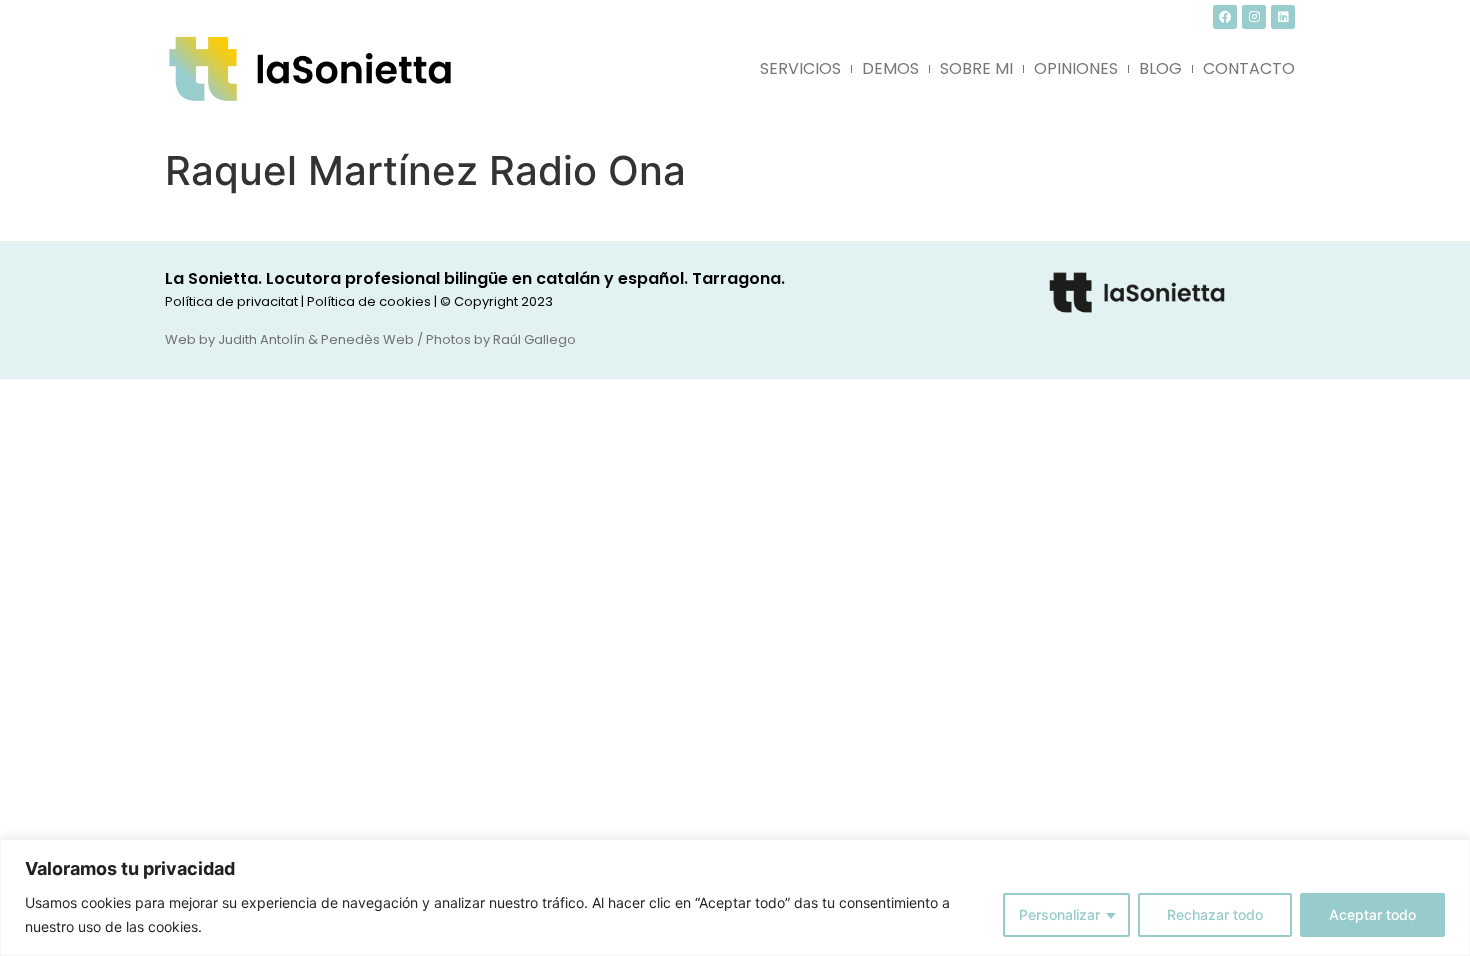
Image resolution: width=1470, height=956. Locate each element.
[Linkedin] (1283, 17)
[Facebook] (1225, 17)
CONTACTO (1249, 68)
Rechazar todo (1215, 914)
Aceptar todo (1372, 914)
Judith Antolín (261, 339)
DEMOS (890, 68)
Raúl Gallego (534, 339)
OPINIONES (1076, 68)
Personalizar (1059, 914)
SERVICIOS (800, 68)
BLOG (1160, 68)
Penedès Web (367, 339)
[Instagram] (1254, 17)
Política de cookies (369, 301)
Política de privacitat (231, 301)
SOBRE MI (976, 68)
